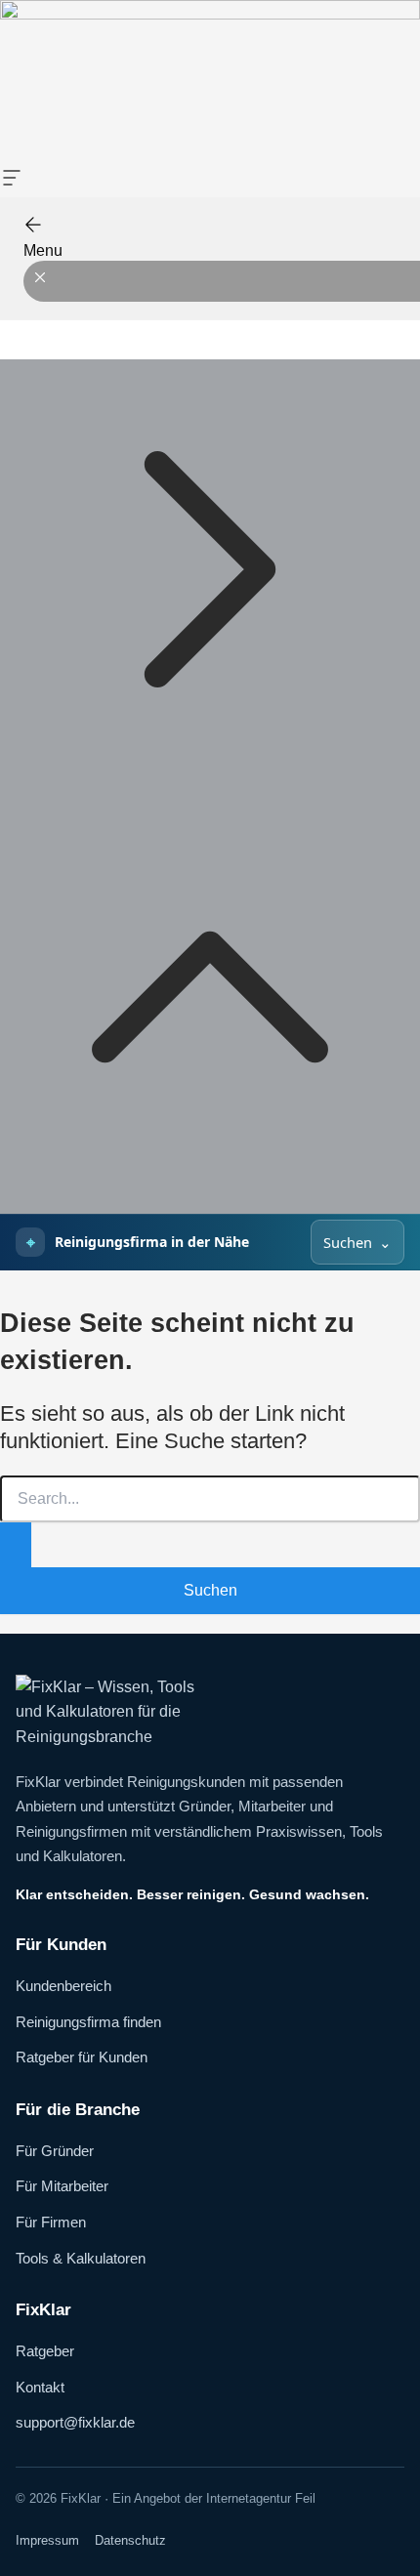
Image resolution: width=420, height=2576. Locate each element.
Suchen (348, 1242)
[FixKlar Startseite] (210, 1712)
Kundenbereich (63, 1986)
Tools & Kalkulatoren (81, 2258)
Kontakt (40, 2387)
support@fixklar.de (75, 2422)
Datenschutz (130, 2540)
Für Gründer (55, 2151)
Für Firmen (51, 2222)
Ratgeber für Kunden (82, 2057)
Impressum (47, 2540)
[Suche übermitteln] (16, 1545)
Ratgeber (45, 2351)
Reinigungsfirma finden (88, 2022)
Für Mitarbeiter (62, 2186)
